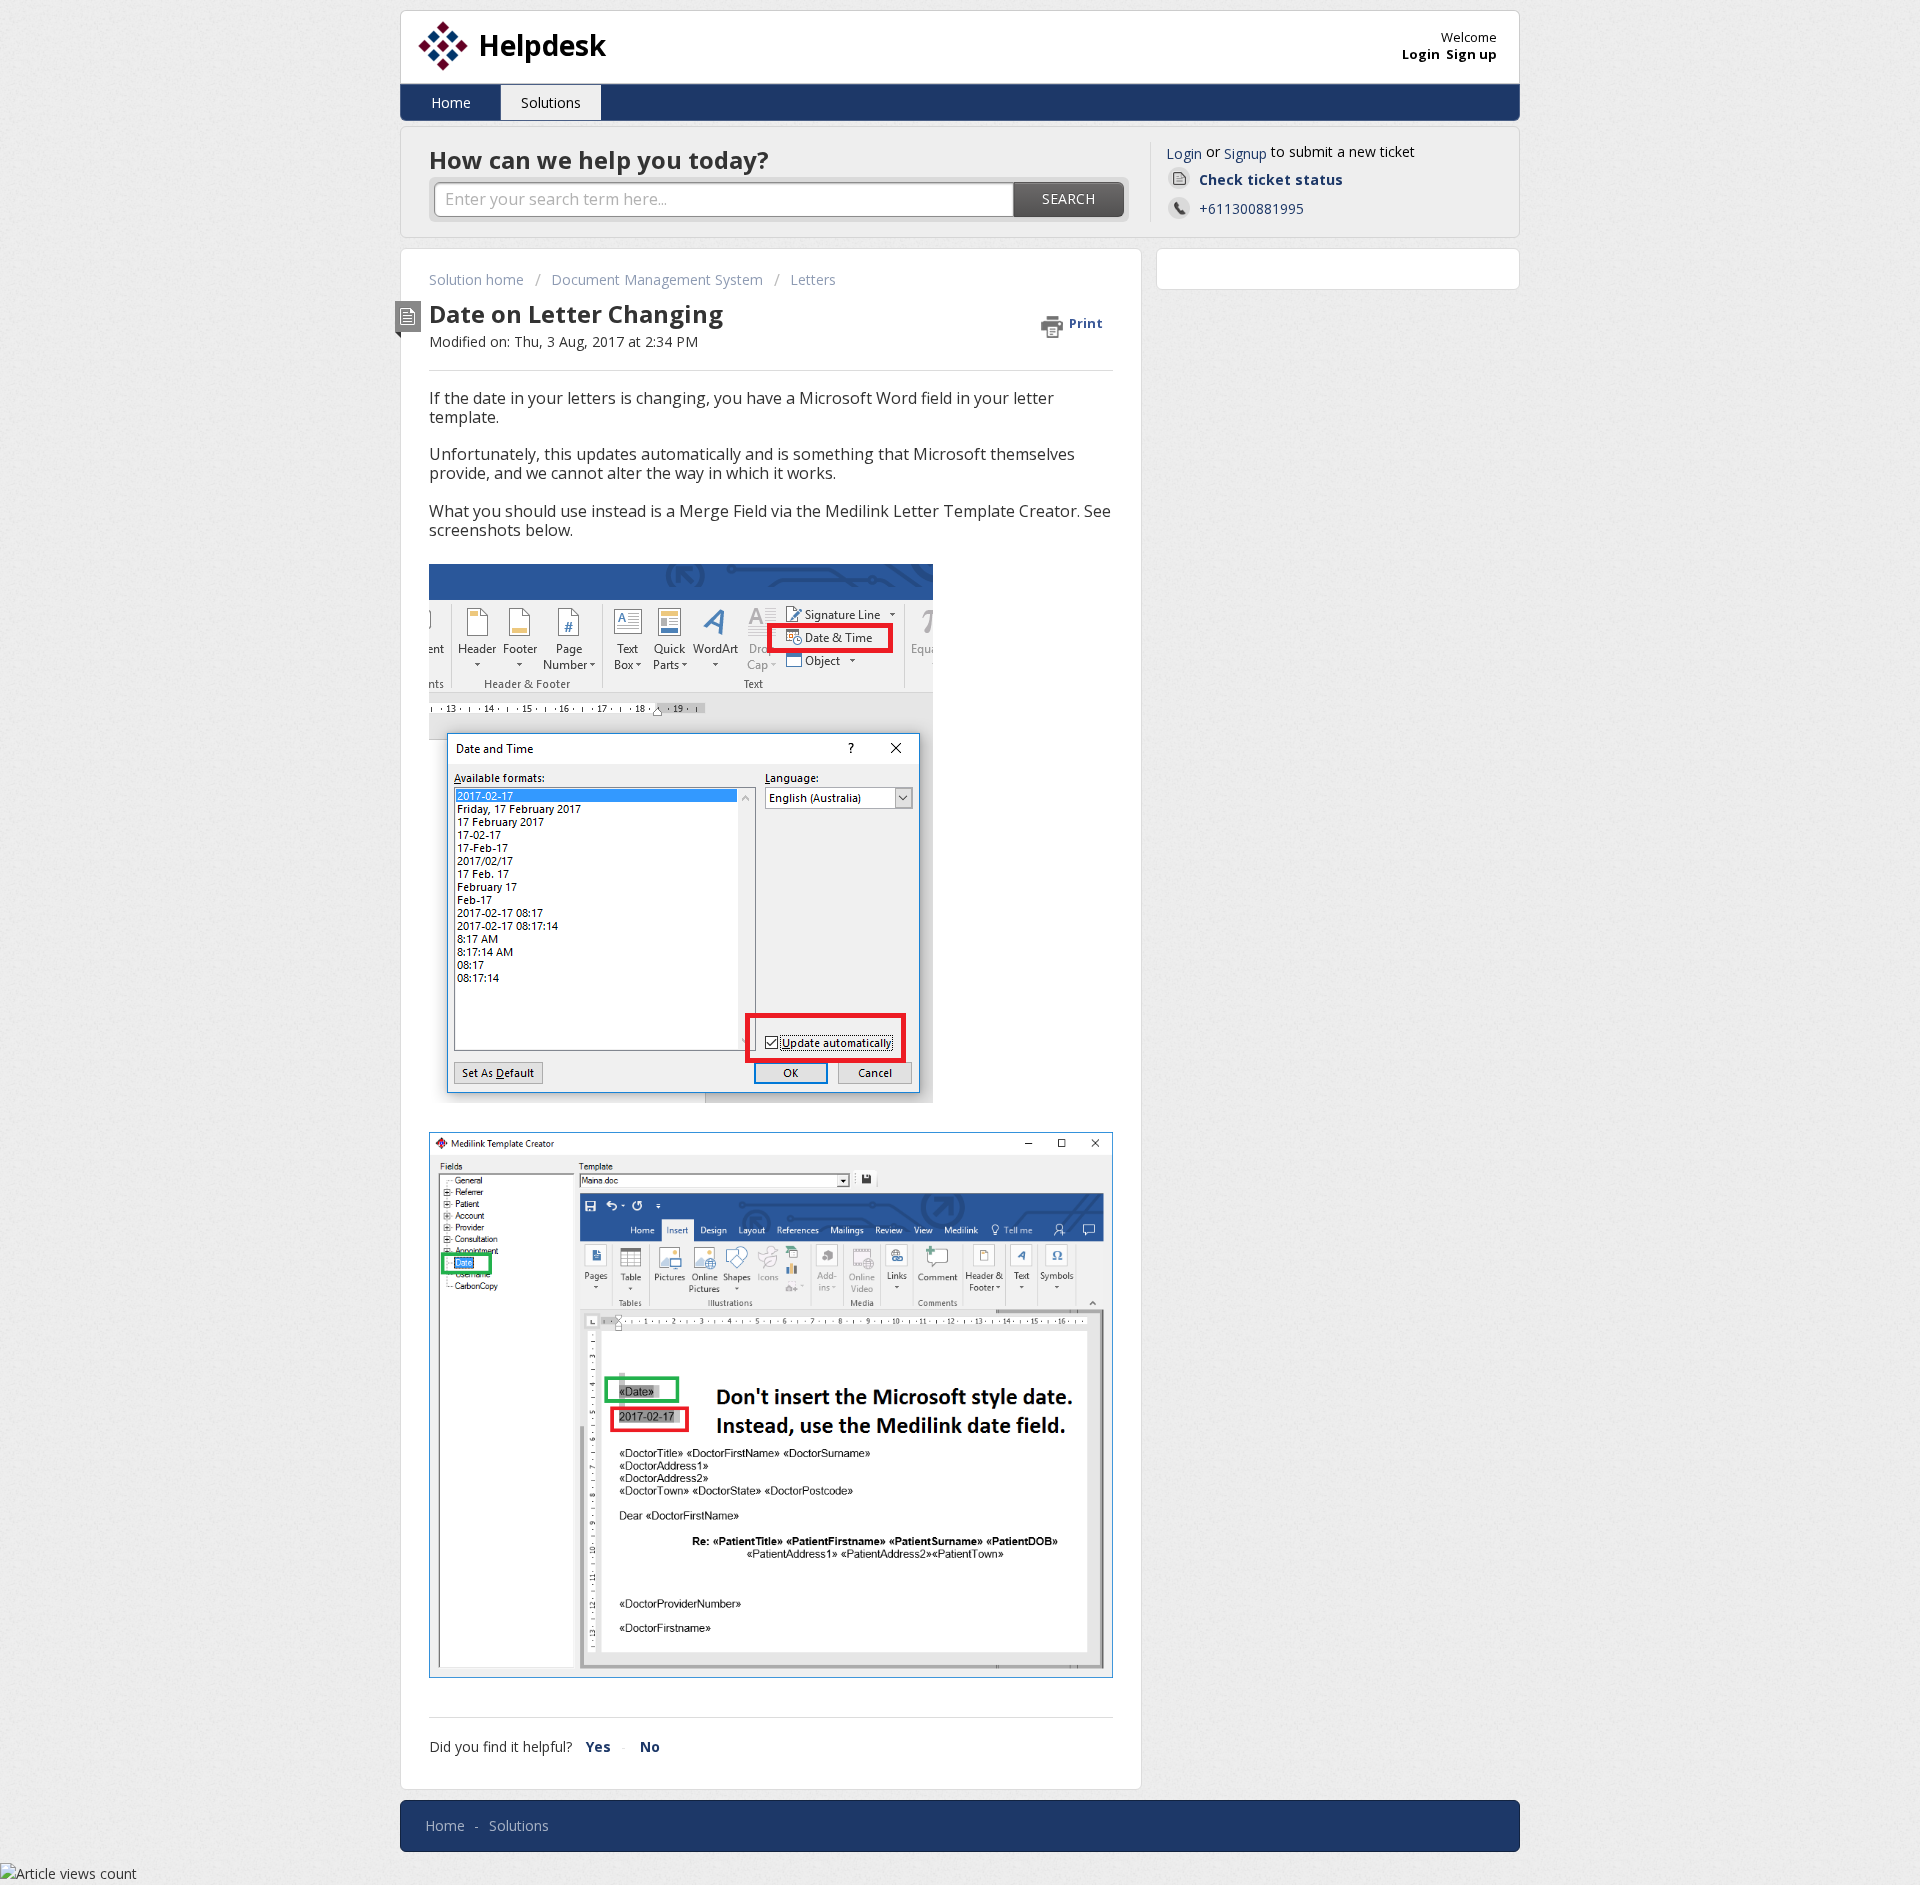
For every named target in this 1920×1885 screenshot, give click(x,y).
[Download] (923, 695)
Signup (1245, 153)
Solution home (478, 279)
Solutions (551, 102)
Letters (813, 279)
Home (451, 102)
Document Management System (657, 279)
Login (1184, 153)
